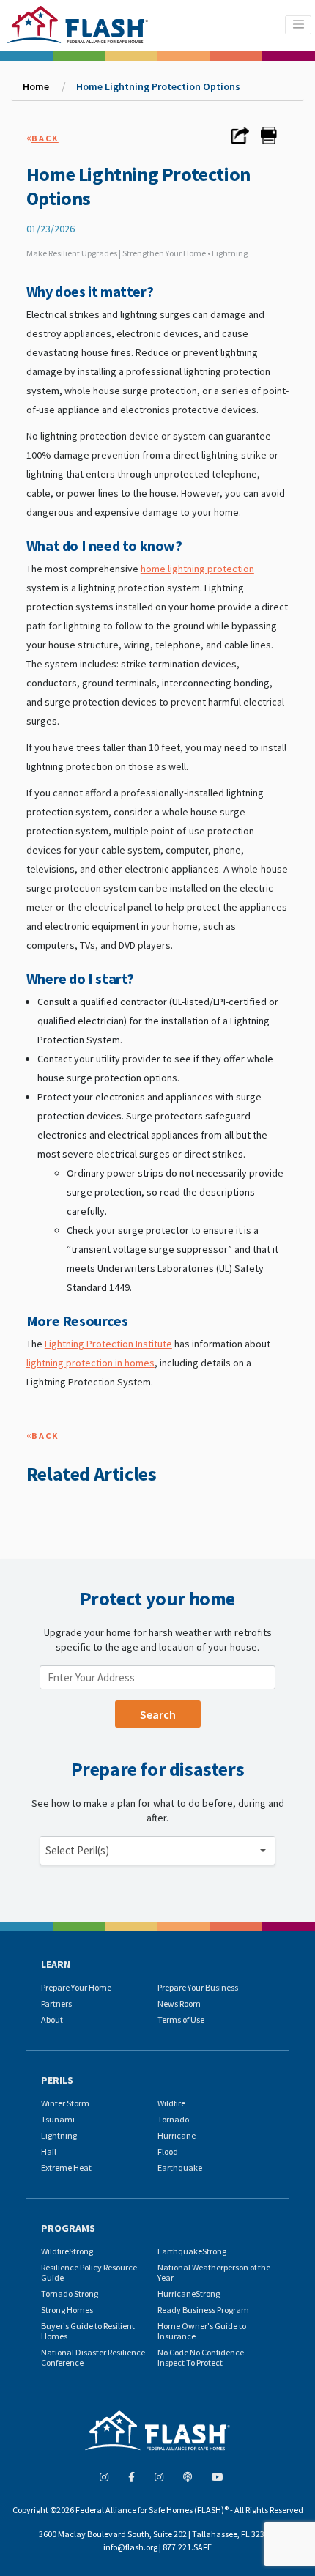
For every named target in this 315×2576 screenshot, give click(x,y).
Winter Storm (65, 2103)
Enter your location (91, 1658)
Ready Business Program (203, 2310)
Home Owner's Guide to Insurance (202, 2331)
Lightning (59, 2135)
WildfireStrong (67, 2251)
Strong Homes (67, 2310)
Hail (49, 2151)
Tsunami (58, 2119)
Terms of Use (181, 2020)
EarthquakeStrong (192, 2251)
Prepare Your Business (198, 1987)
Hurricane (177, 2135)
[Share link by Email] (240, 140)
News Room (179, 2003)
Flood (168, 2151)
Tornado (173, 2119)
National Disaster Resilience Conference (93, 2357)
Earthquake (180, 2168)
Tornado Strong (70, 2294)
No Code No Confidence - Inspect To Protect (203, 2357)
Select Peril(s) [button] (77, 1850)
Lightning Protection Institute (108, 1344)
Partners (56, 2003)
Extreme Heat (66, 2168)
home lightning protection (197, 569)
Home (36, 86)
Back (45, 138)
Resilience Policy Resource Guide (89, 2272)
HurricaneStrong (189, 2294)
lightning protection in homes (90, 1363)
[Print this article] (269, 140)
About (52, 2020)
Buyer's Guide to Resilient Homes (88, 2331)
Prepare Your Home (76, 1987)
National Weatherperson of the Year (214, 2272)
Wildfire (171, 2103)
